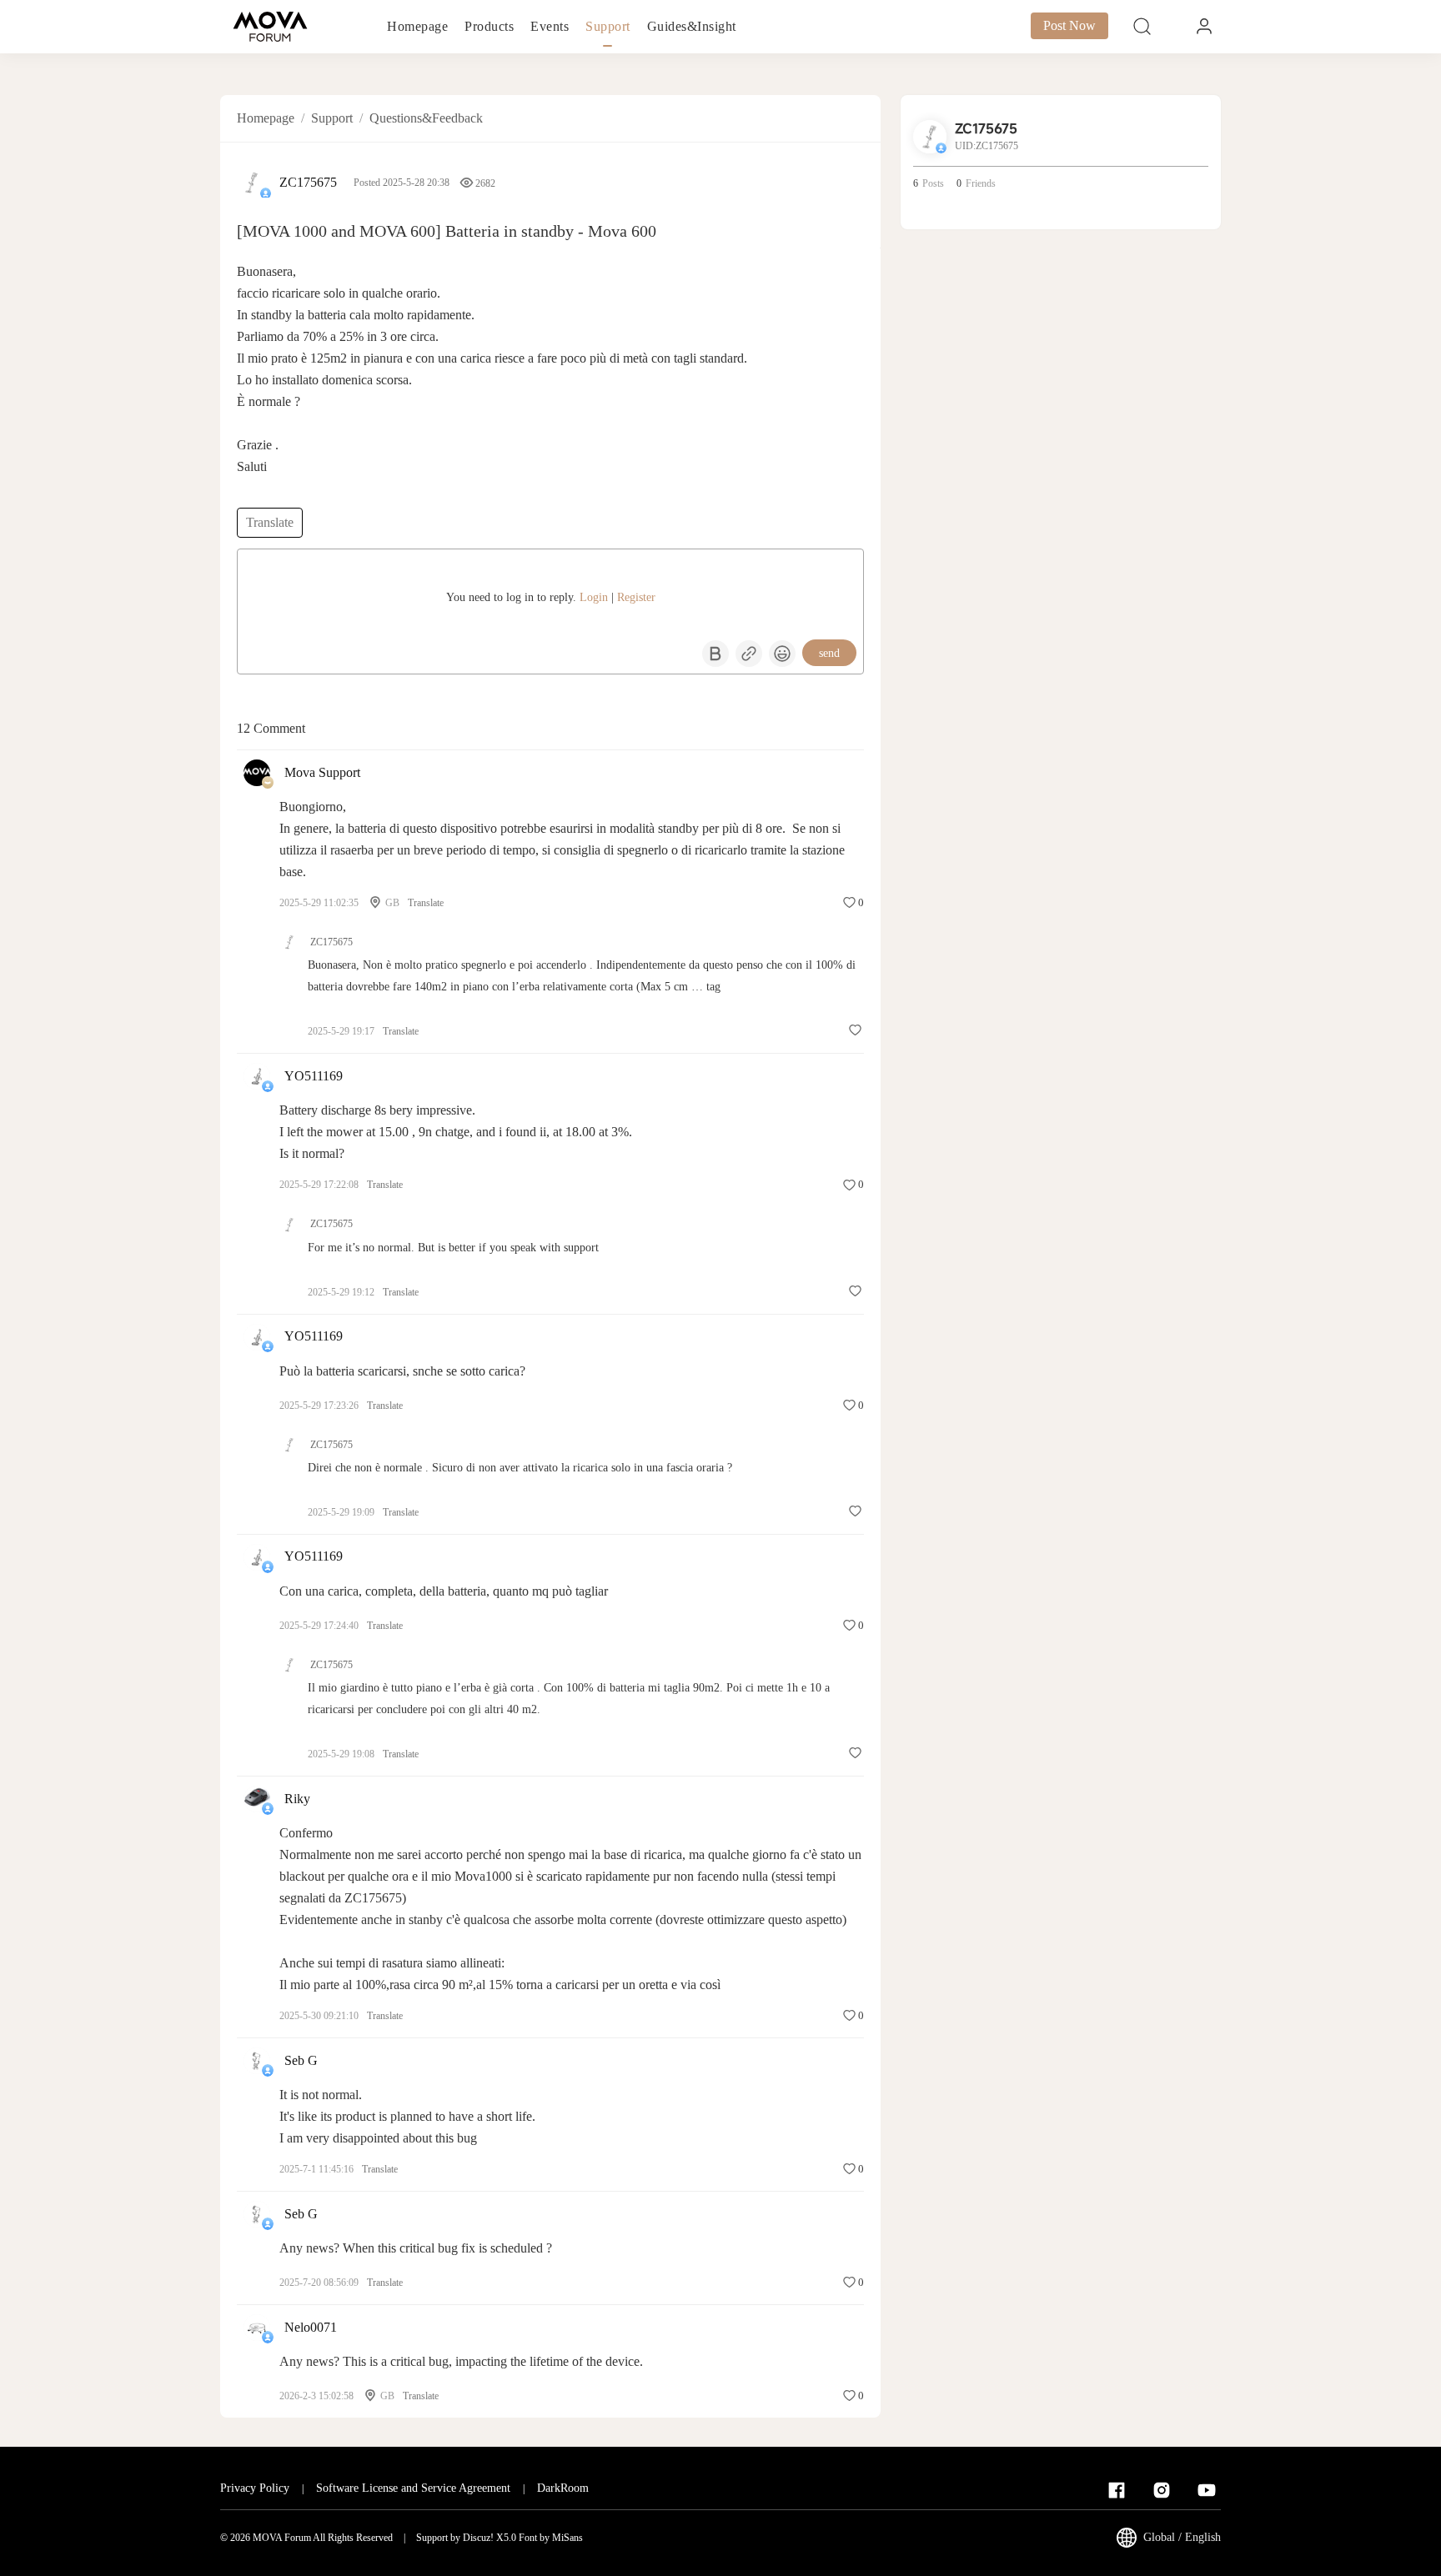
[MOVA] (270, 27)
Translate (270, 522)
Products (489, 26)
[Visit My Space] (252, 183)
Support (608, 26)
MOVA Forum (282, 2538)
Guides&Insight (692, 26)
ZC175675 (308, 182)
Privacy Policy (255, 2488)
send (829, 653)
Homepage (417, 26)
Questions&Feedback (426, 118)
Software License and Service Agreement (413, 2488)
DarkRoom (563, 2488)
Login (594, 597)
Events (550, 26)
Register (636, 597)
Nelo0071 (311, 2327)
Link (749, 654)
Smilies (782, 654)
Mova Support (322, 772)
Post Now (1069, 25)
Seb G (301, 2060)
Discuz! (478, 2538)
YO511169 (314, 1076)
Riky (297, 1799)
